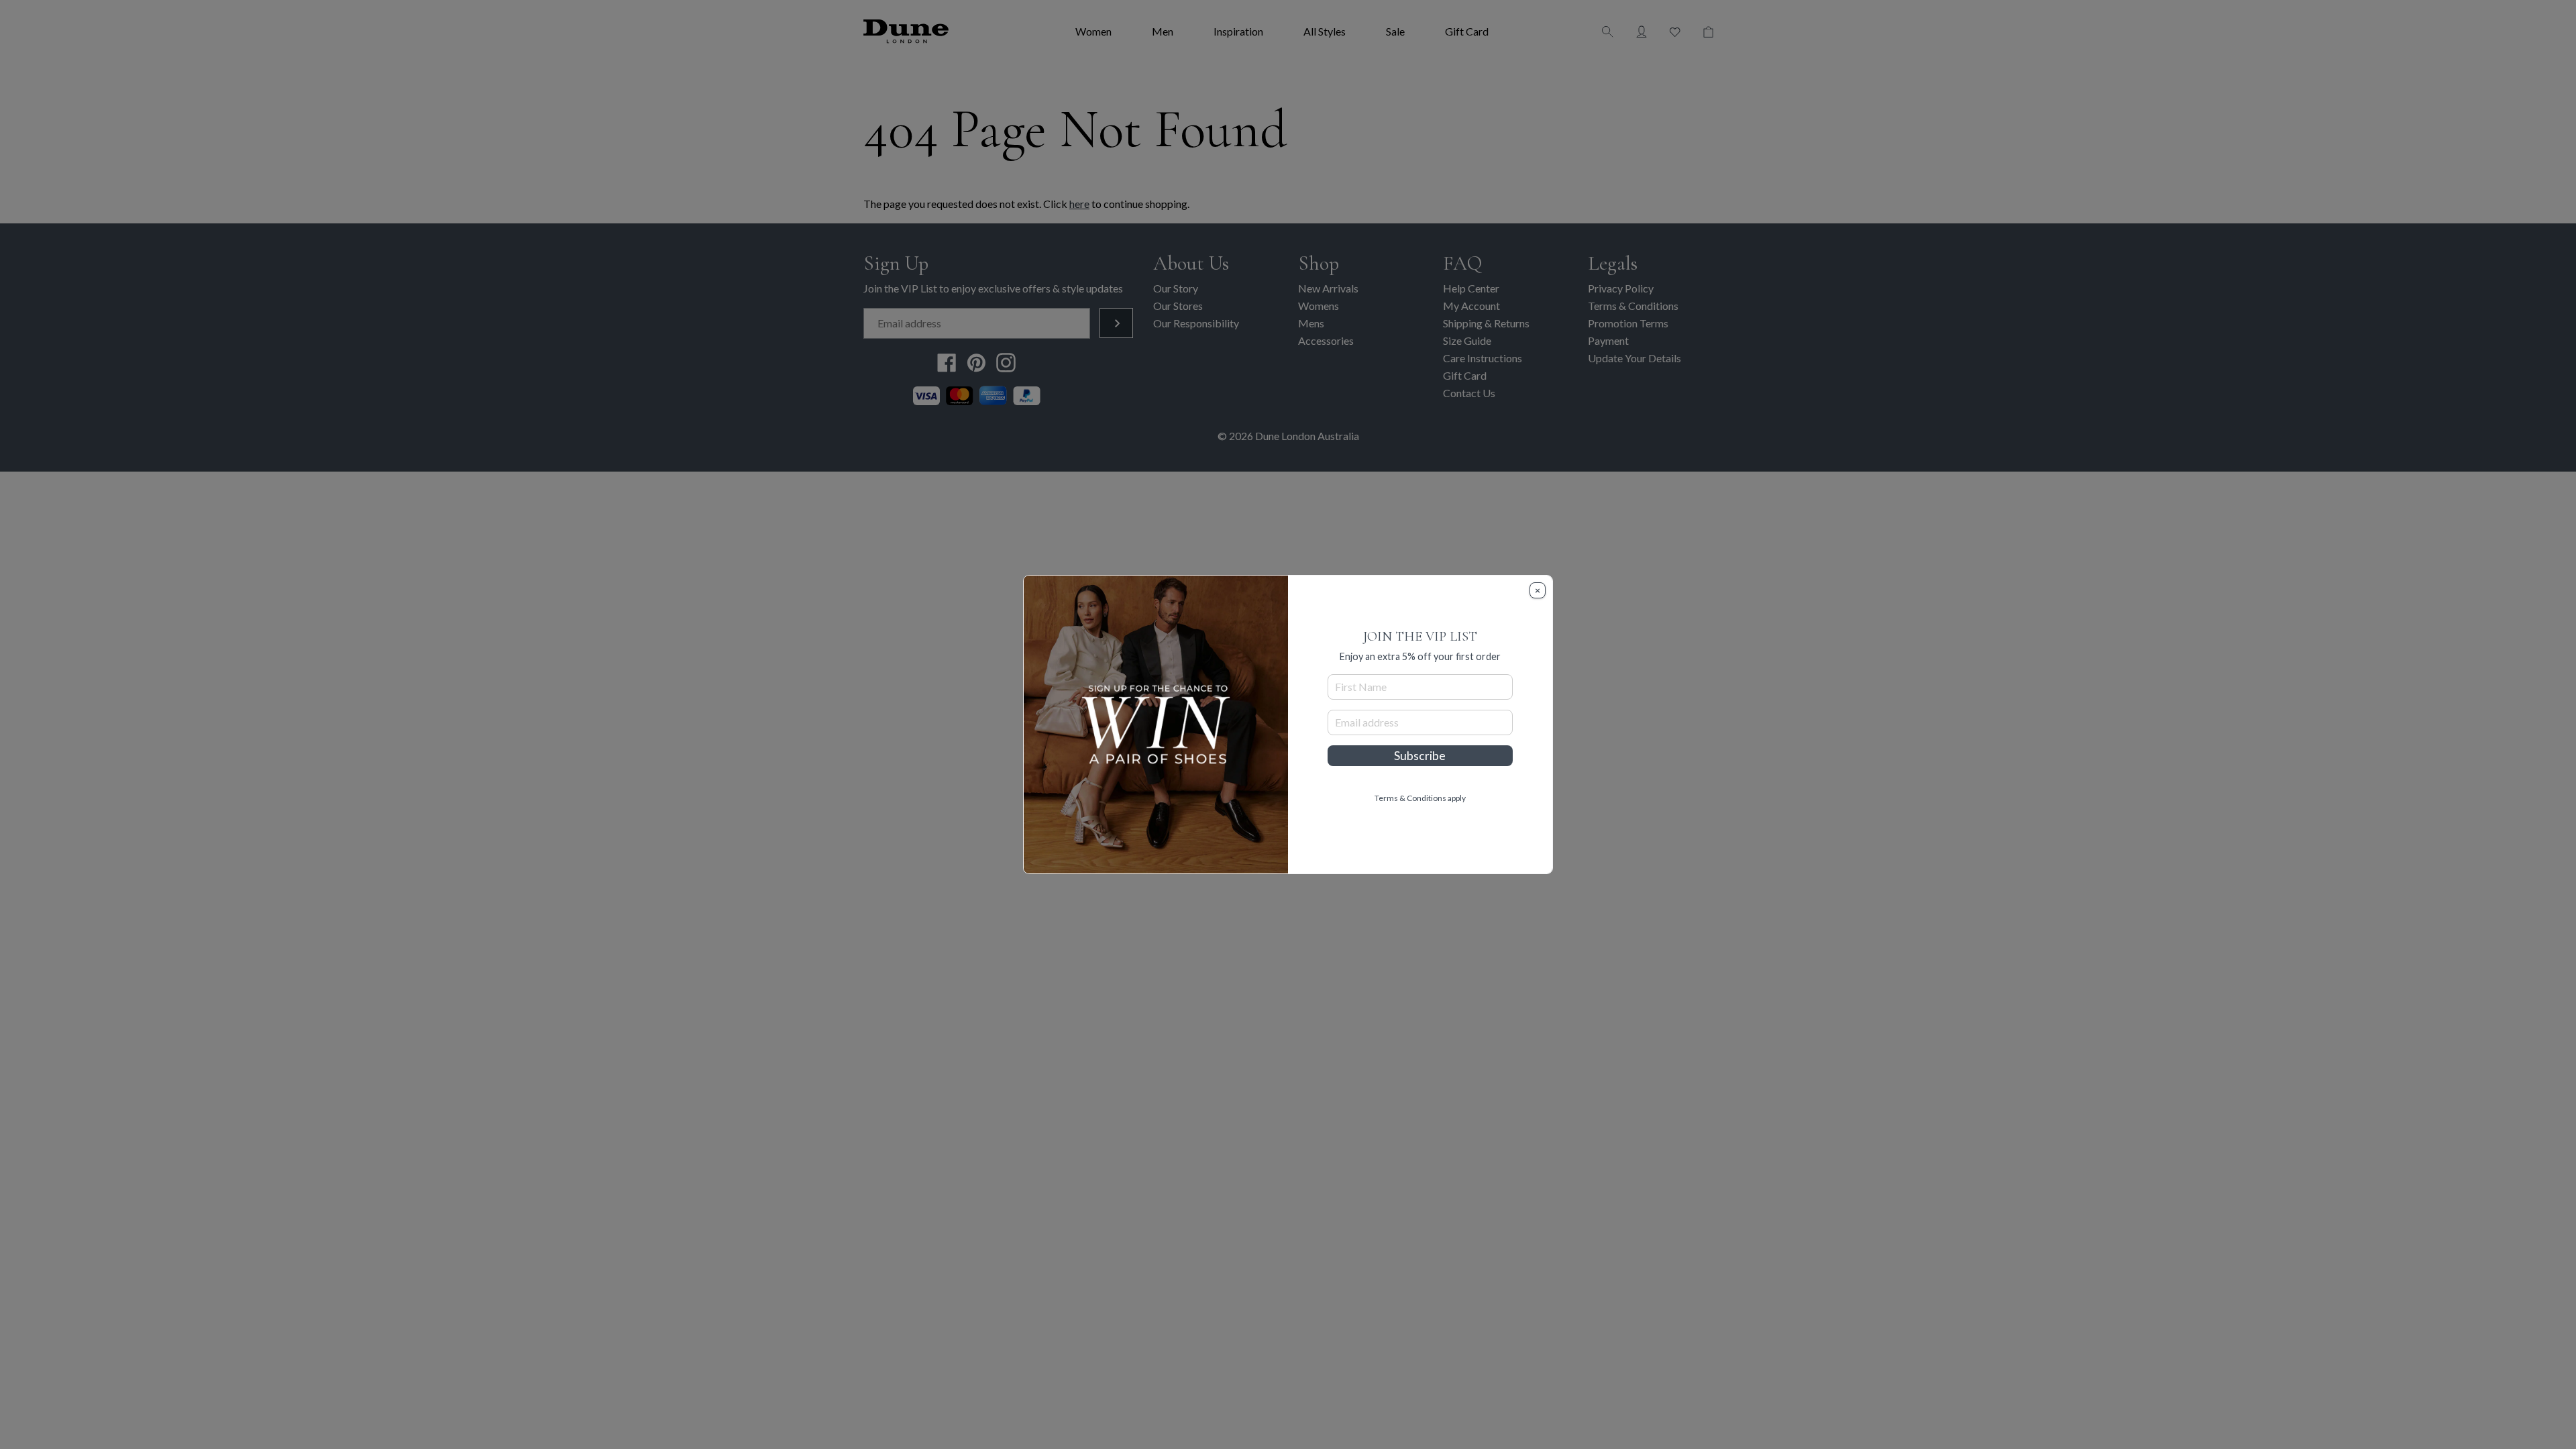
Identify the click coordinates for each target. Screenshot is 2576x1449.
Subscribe (1420, 756)
